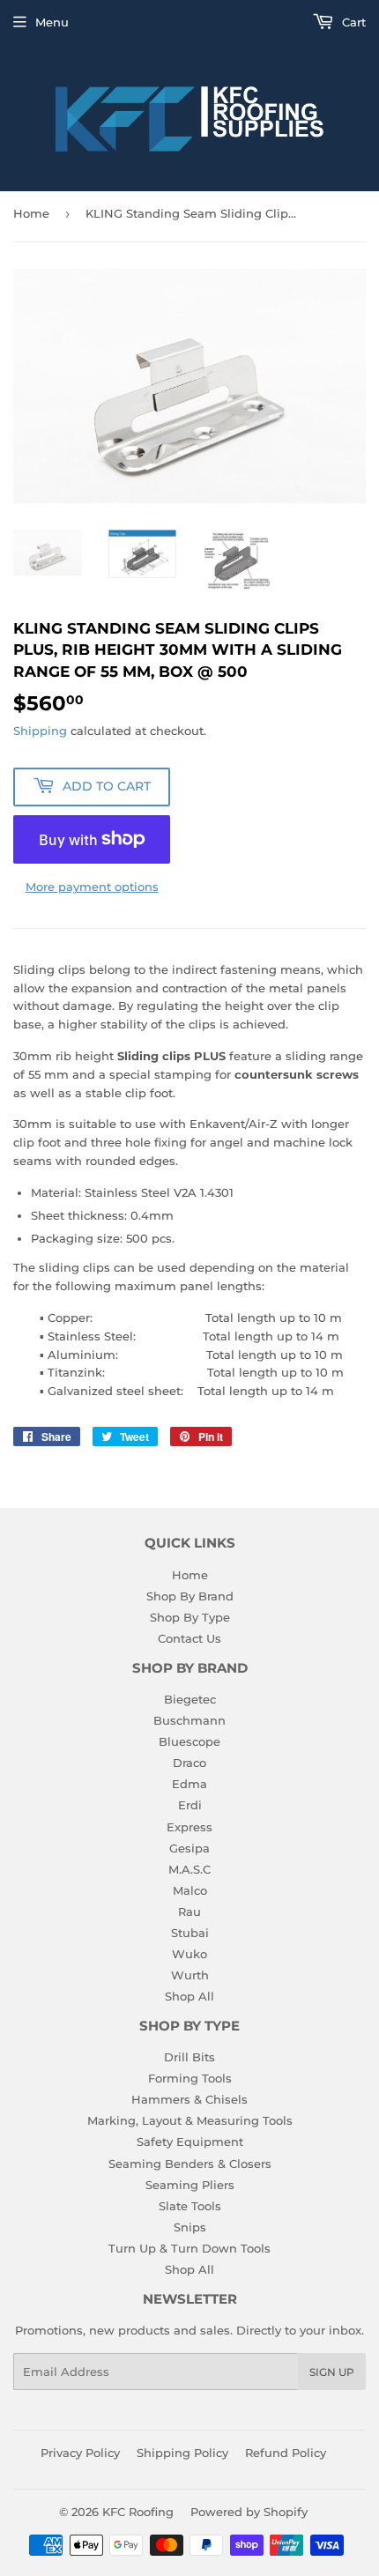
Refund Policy (286, 2453)
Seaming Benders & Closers (190, 2164)
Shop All (189, 1996)
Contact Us (189, 1638)
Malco (190, 1890)
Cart (352, 22)
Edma (189, 1784)
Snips (190, 2227)
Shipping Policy (182, 2453)
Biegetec (190, 1699)
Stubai (190, 1933)
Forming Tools (190, 2078)
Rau (189, 1912)
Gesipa (189, 1848)
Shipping (40, 731)
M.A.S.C (189, 1869)
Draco (189, 1763)
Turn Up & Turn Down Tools (189, 2248)
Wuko (189, 1954)
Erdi (190, 1805)
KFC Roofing (138, 2512)
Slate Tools (190, 2206)
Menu (52, 22)
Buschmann (189, 1720)
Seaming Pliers (190, 2185)
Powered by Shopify (249, 2512)
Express (189, 1827)
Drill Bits (189, 2057)
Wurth (190, 1975)
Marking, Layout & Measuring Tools (190, 2120)
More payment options (92, 887)
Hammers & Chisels (189, 2099)
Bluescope (189, 1741)
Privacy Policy (80, 2453)
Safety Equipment (190, 2142)
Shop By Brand (190, 1596)
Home (31, 213)
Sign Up (332, 2372)
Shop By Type (190, 1617)
